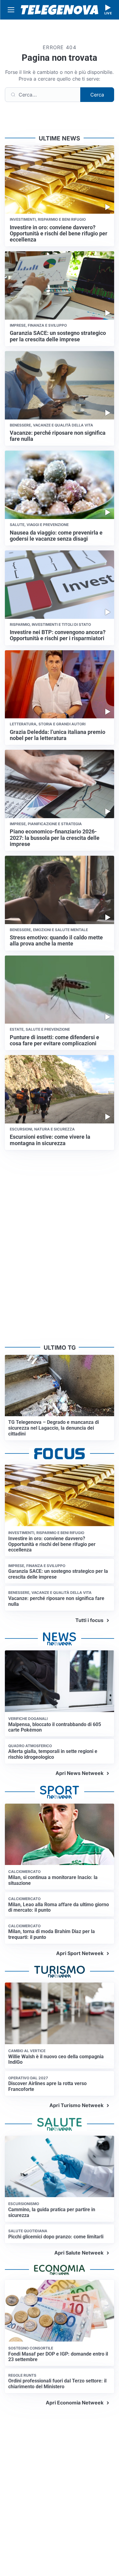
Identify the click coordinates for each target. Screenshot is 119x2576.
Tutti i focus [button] (89, 1620)
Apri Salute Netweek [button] (79, 2253)
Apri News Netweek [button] (79, 1773)
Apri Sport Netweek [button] (80, 1953)
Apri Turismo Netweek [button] (76, 2105)
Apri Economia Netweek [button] (75, 2403)
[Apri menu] (11, 10)
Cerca (97, 95)
